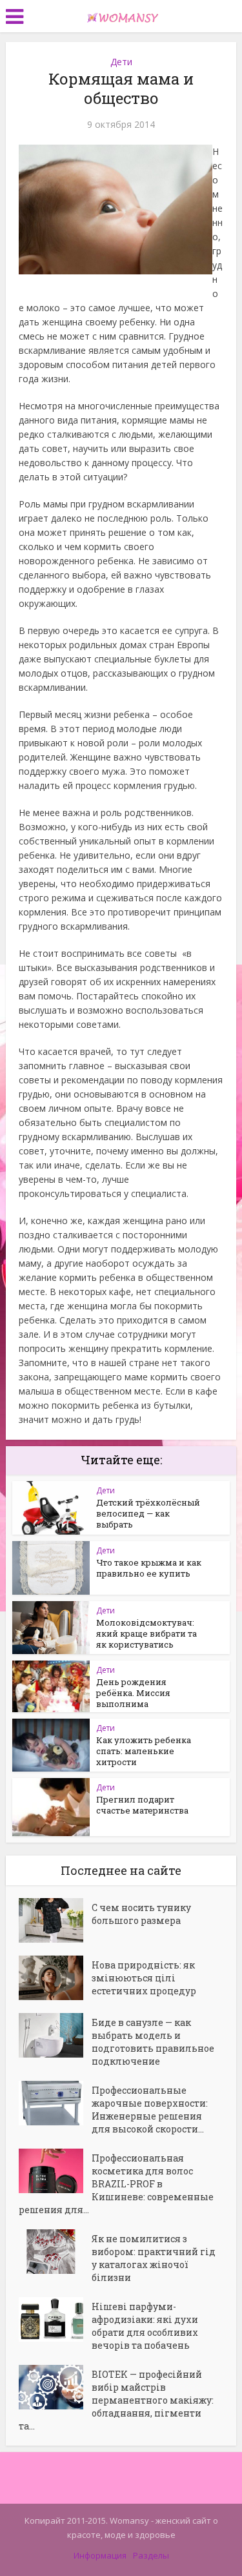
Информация (100, 2555)
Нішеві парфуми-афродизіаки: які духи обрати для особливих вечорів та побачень (145, 2326)
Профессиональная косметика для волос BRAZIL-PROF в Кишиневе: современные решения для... (116, 2184)
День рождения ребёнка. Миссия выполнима (133, 1693)
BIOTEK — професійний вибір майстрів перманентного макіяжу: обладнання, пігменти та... (116, 2400)
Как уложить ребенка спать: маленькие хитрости (144, 1751)
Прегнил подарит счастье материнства (142, 1805)
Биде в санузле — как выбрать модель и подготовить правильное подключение (153, 2042)
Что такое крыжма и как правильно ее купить (149, 1568)
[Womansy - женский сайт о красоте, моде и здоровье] (121, 15)
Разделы (151, 2555)
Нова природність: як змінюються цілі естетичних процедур (144, 1978)
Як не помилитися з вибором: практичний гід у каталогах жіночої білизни (154, 2258)
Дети (121, 62)
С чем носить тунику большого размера (141, 1914)
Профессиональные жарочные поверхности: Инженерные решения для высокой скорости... (150, 2110)
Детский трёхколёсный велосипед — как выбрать (148, 1513)
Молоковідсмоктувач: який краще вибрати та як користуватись (146, 1633)
